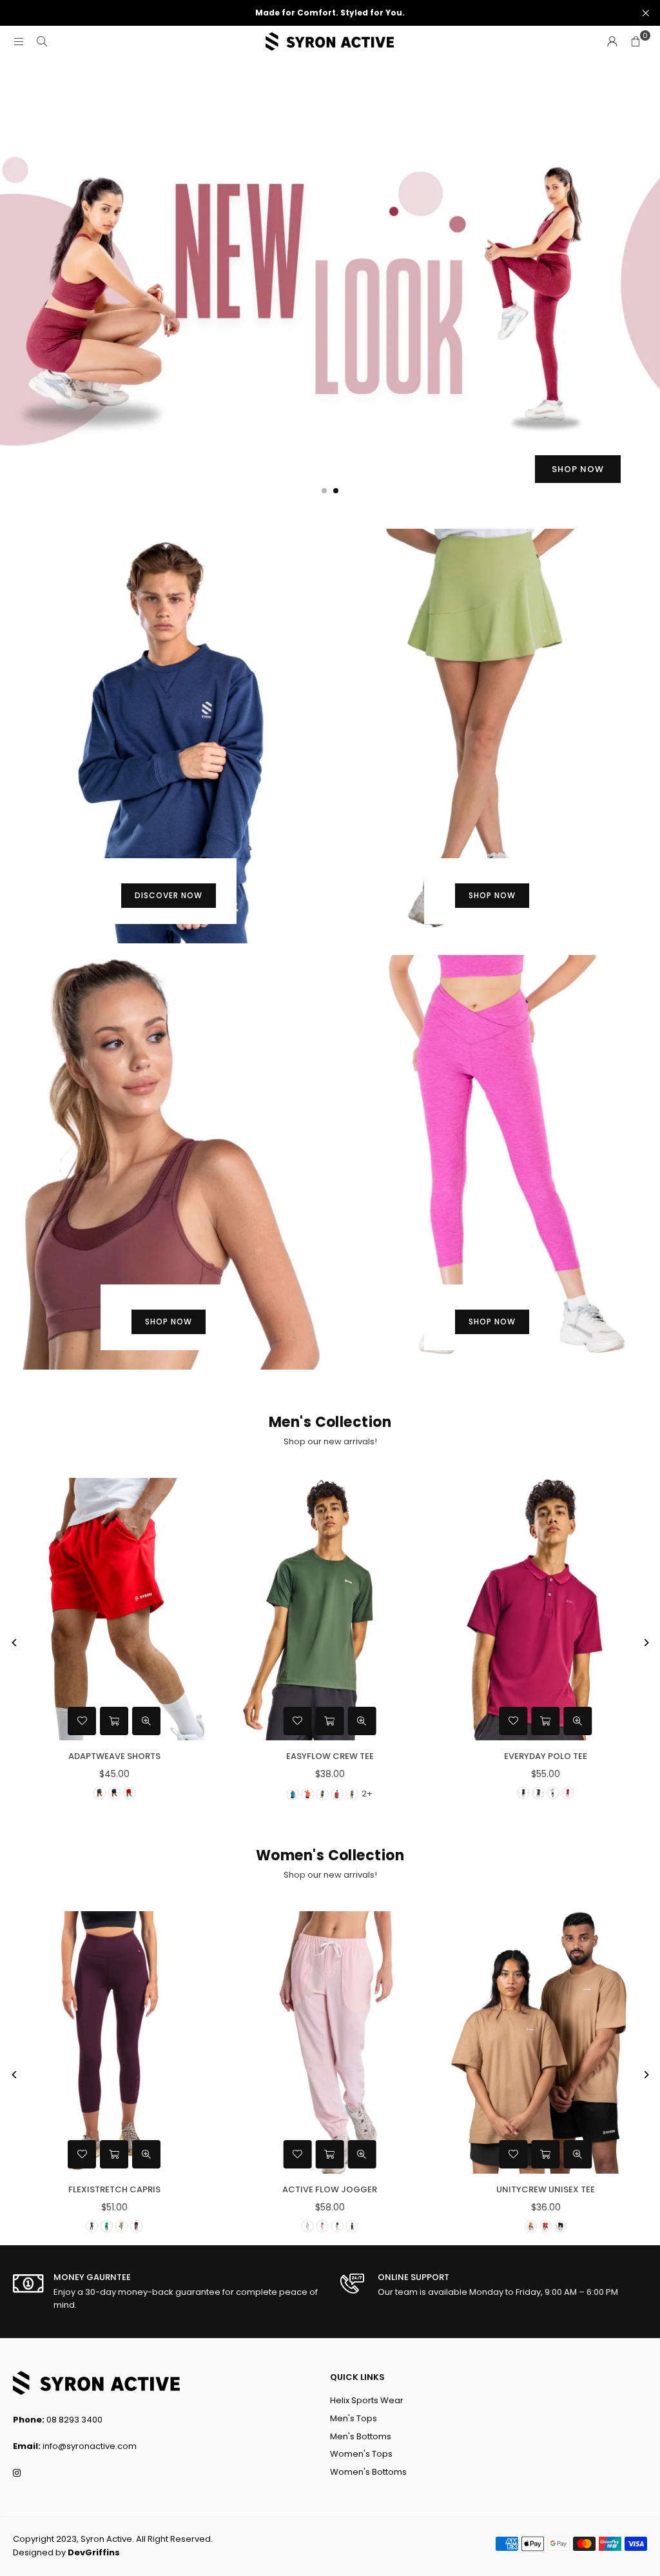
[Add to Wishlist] (82, 1721)
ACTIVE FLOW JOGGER (330, 2189)
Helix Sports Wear (367, 2400)
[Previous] (15, 1643)
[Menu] (19, 42)
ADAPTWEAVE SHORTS (114, 1756)
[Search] (42, 42)
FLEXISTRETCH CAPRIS (114, 2189)
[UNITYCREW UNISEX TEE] (546, 2042)
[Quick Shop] (114, 1721)
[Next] (645, 1643)
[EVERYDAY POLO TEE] (546, 1609)
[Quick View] (146, 1721)
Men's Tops (354, 2418)
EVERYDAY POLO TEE (546, 1756)
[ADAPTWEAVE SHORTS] (114, 1609)
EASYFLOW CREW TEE (330, 1756)
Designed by (66, 2552)
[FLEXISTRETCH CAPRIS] (114, 2042)
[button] (636, 42)
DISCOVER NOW (169, 895)
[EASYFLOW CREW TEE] (330, 1609)
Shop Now (492, 895)
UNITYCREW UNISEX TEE (546, 2189)
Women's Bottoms (368, 2472)
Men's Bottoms (361, 2436)
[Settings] (612, 42)
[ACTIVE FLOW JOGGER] (330, 2042)
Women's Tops (361, 2454)
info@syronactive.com (90, 2446)
